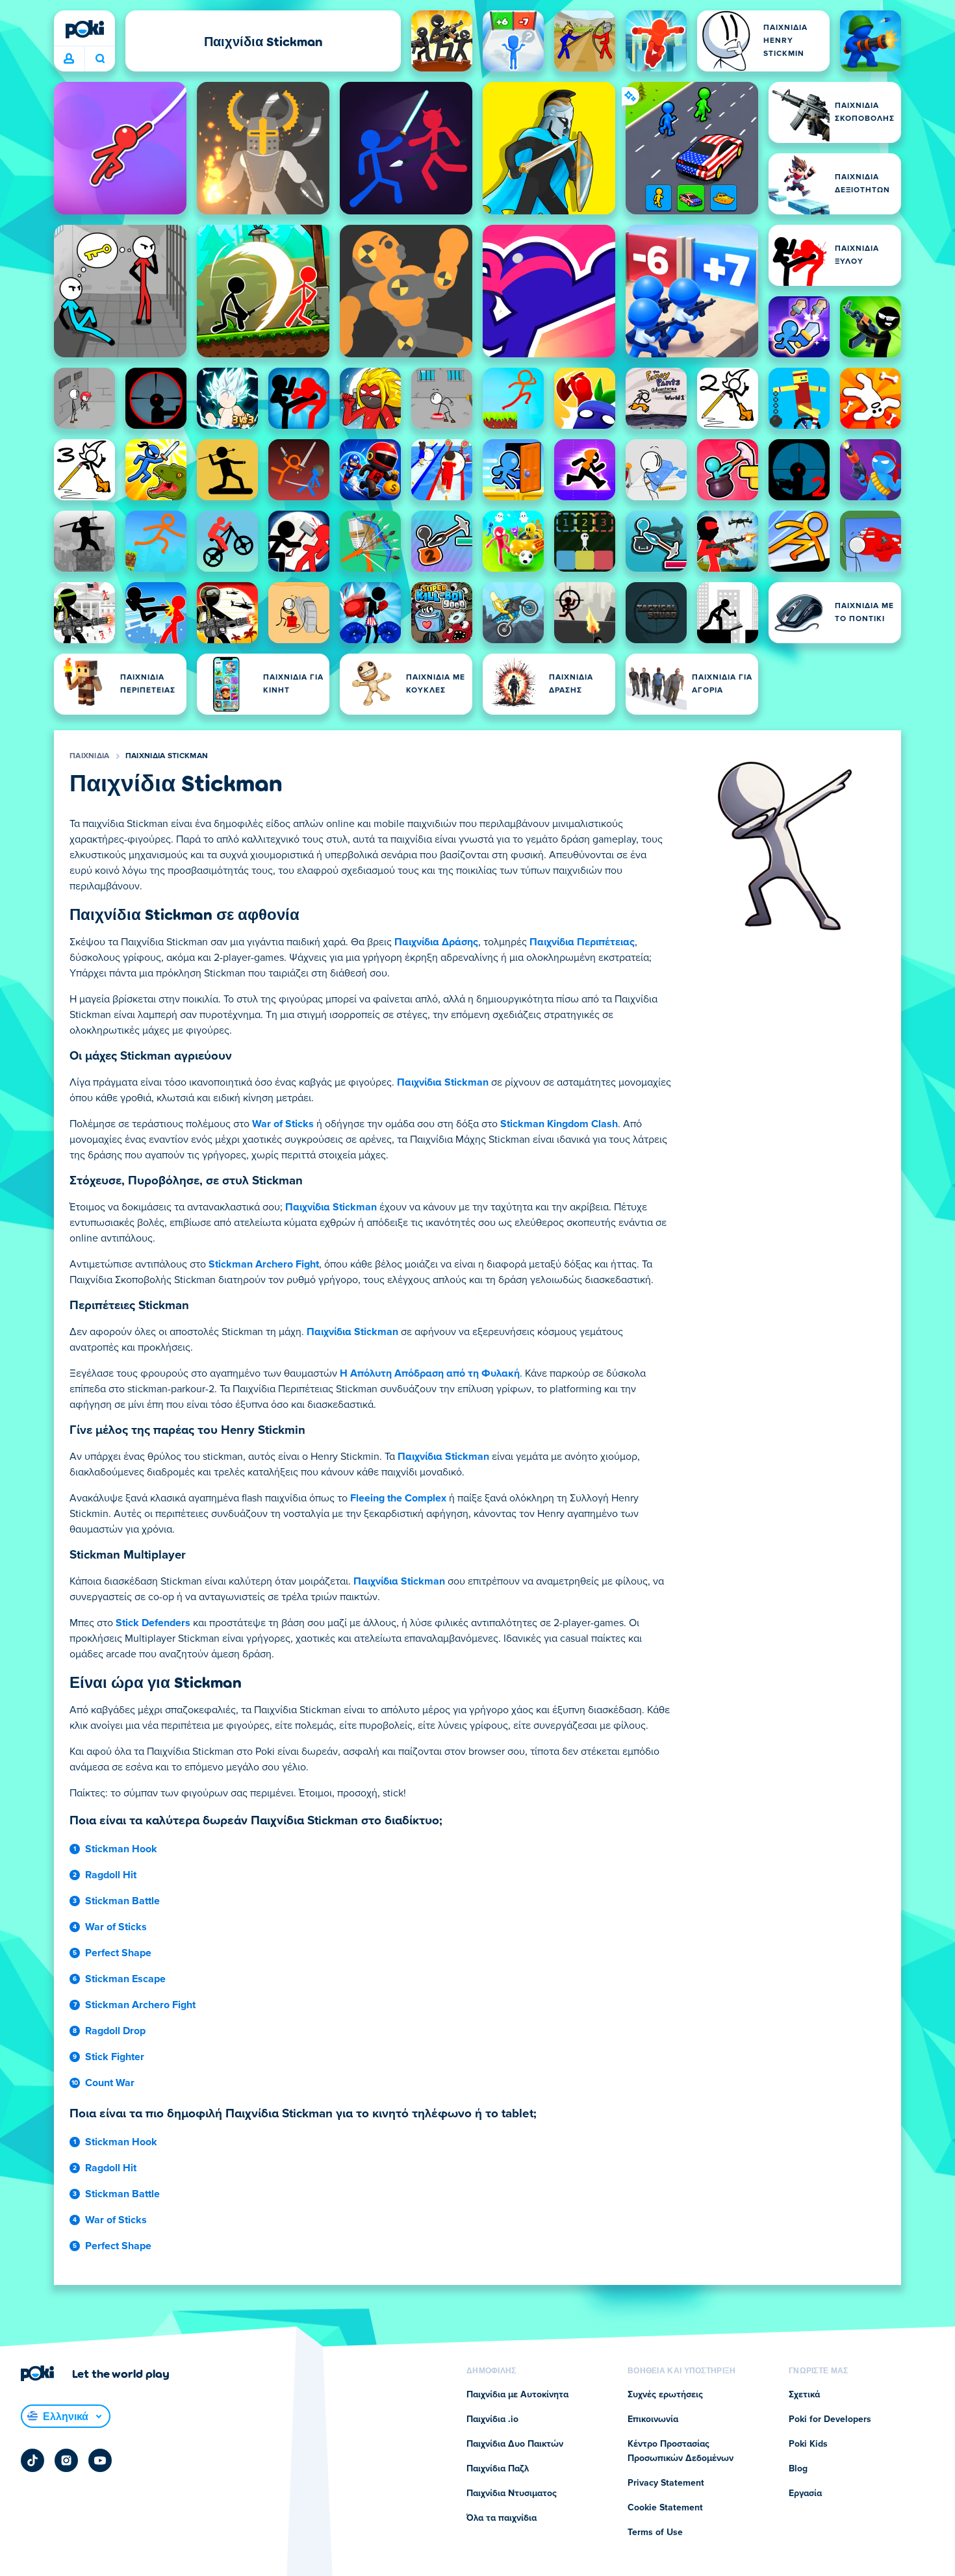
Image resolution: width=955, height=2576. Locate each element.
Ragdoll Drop (115, 2031)
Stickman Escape (125, 1979)
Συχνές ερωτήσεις (665, 2395)
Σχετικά (804, 2395)
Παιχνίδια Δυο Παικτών (515, 2444)
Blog (798, 2469)
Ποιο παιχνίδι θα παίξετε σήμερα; (100, 59)
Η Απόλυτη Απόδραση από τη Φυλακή (430, 1373)
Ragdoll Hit (111, 1875)
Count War (110, 2083)
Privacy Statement (666, 2483)
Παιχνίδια (90, 756)
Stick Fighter (115, 2057)
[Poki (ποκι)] (84, 29)
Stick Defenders (153, 1623)
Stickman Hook (121, 1849)
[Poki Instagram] (66, 2460)
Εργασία (805, 2493)
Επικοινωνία (653, 2419)
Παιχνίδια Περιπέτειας (582, 942)
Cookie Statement (665, 2508)
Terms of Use (655, 2532)
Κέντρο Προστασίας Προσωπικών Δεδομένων (681, 2451)
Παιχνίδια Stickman (167, 756)
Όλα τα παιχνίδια (502, 2518)
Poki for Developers (830, 2419)
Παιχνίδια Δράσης (436, 942)
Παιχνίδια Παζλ (498, 2469)
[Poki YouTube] (100, 2460)
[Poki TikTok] (32, 2460)
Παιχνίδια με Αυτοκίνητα (517, 2395)
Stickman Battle (122, 1901)
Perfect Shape (118, 1953)
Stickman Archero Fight (264, 1264)
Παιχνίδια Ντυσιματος (512, 2493)
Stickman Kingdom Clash (559, 1124)
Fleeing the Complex (398, 1498)
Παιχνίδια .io (492, 2419)
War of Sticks (283, 1124)
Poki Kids (808, 2444)
